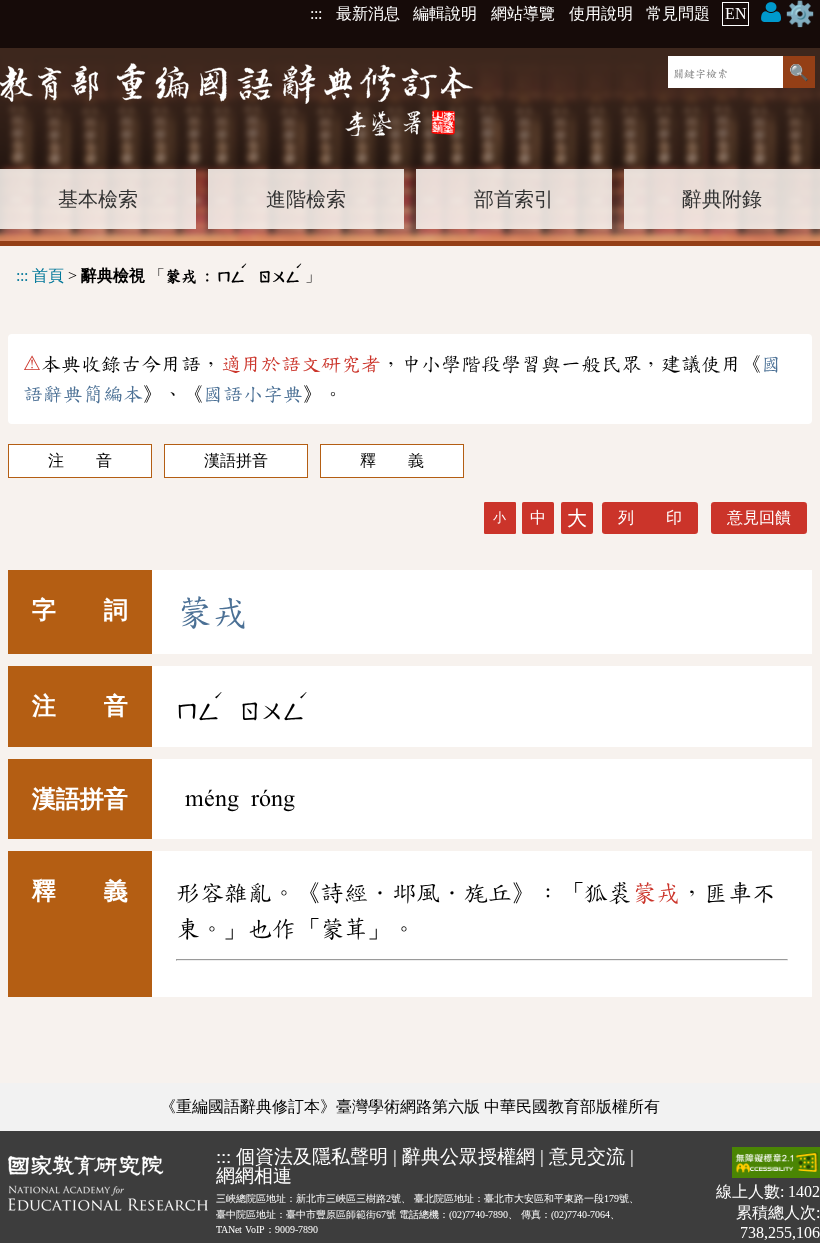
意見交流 (587, 1156)
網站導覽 (523, 13)
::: (316, 13)
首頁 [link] (48, 275)
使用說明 (601, 13)
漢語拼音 (236, 460)
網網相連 (254, 1175)
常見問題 (678, 13)
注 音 (80, 460)
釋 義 (392, 460)
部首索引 (514, 199)
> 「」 (168, 272)
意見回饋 (759, 517)
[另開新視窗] (108, 1194)
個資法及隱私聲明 (312, 1156)
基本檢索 (98, 199)
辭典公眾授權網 (468, 1156)
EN (736, 13)
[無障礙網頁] (776, 1164)
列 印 (650, 517)
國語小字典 (253, 394)
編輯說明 (445, 13)
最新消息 (368, 13)
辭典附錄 (722, 199)
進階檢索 (306, 199)
